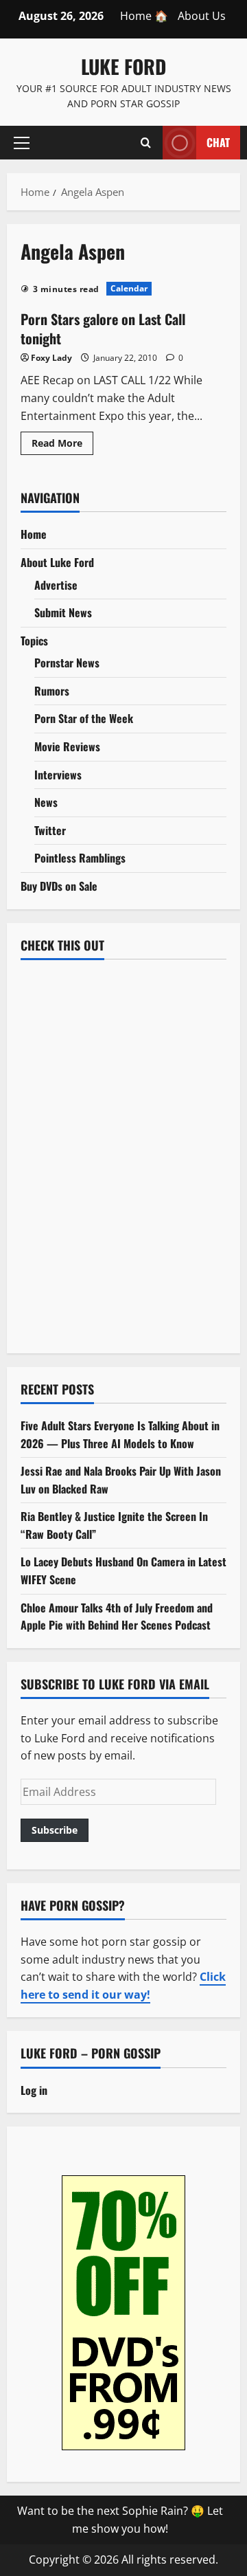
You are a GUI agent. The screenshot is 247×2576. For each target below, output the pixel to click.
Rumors (52, 691)
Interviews (58, 775)
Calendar (129, 288)
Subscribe (55, 1830)
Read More (62, 445)
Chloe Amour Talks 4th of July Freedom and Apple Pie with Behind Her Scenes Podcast (117, 1617)
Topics (34, 641)
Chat (218, 142)
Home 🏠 (144, 16)
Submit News (63, 612)
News (46, 802)
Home (34, 534)
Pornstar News (67, 663)
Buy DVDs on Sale (59, 886)
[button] (22, 142)
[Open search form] (146, 142)
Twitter (50, 830)
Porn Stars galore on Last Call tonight (103, 329)
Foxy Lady (51, 358)
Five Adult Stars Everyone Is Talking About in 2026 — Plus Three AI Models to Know (120, 1434)
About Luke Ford (57, 562)
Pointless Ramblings (80, 858)
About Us (202, 16)
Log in (34, 2090)
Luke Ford (123, 66)
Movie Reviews (67, 746)
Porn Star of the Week (84, 718)
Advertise (56, 585)
